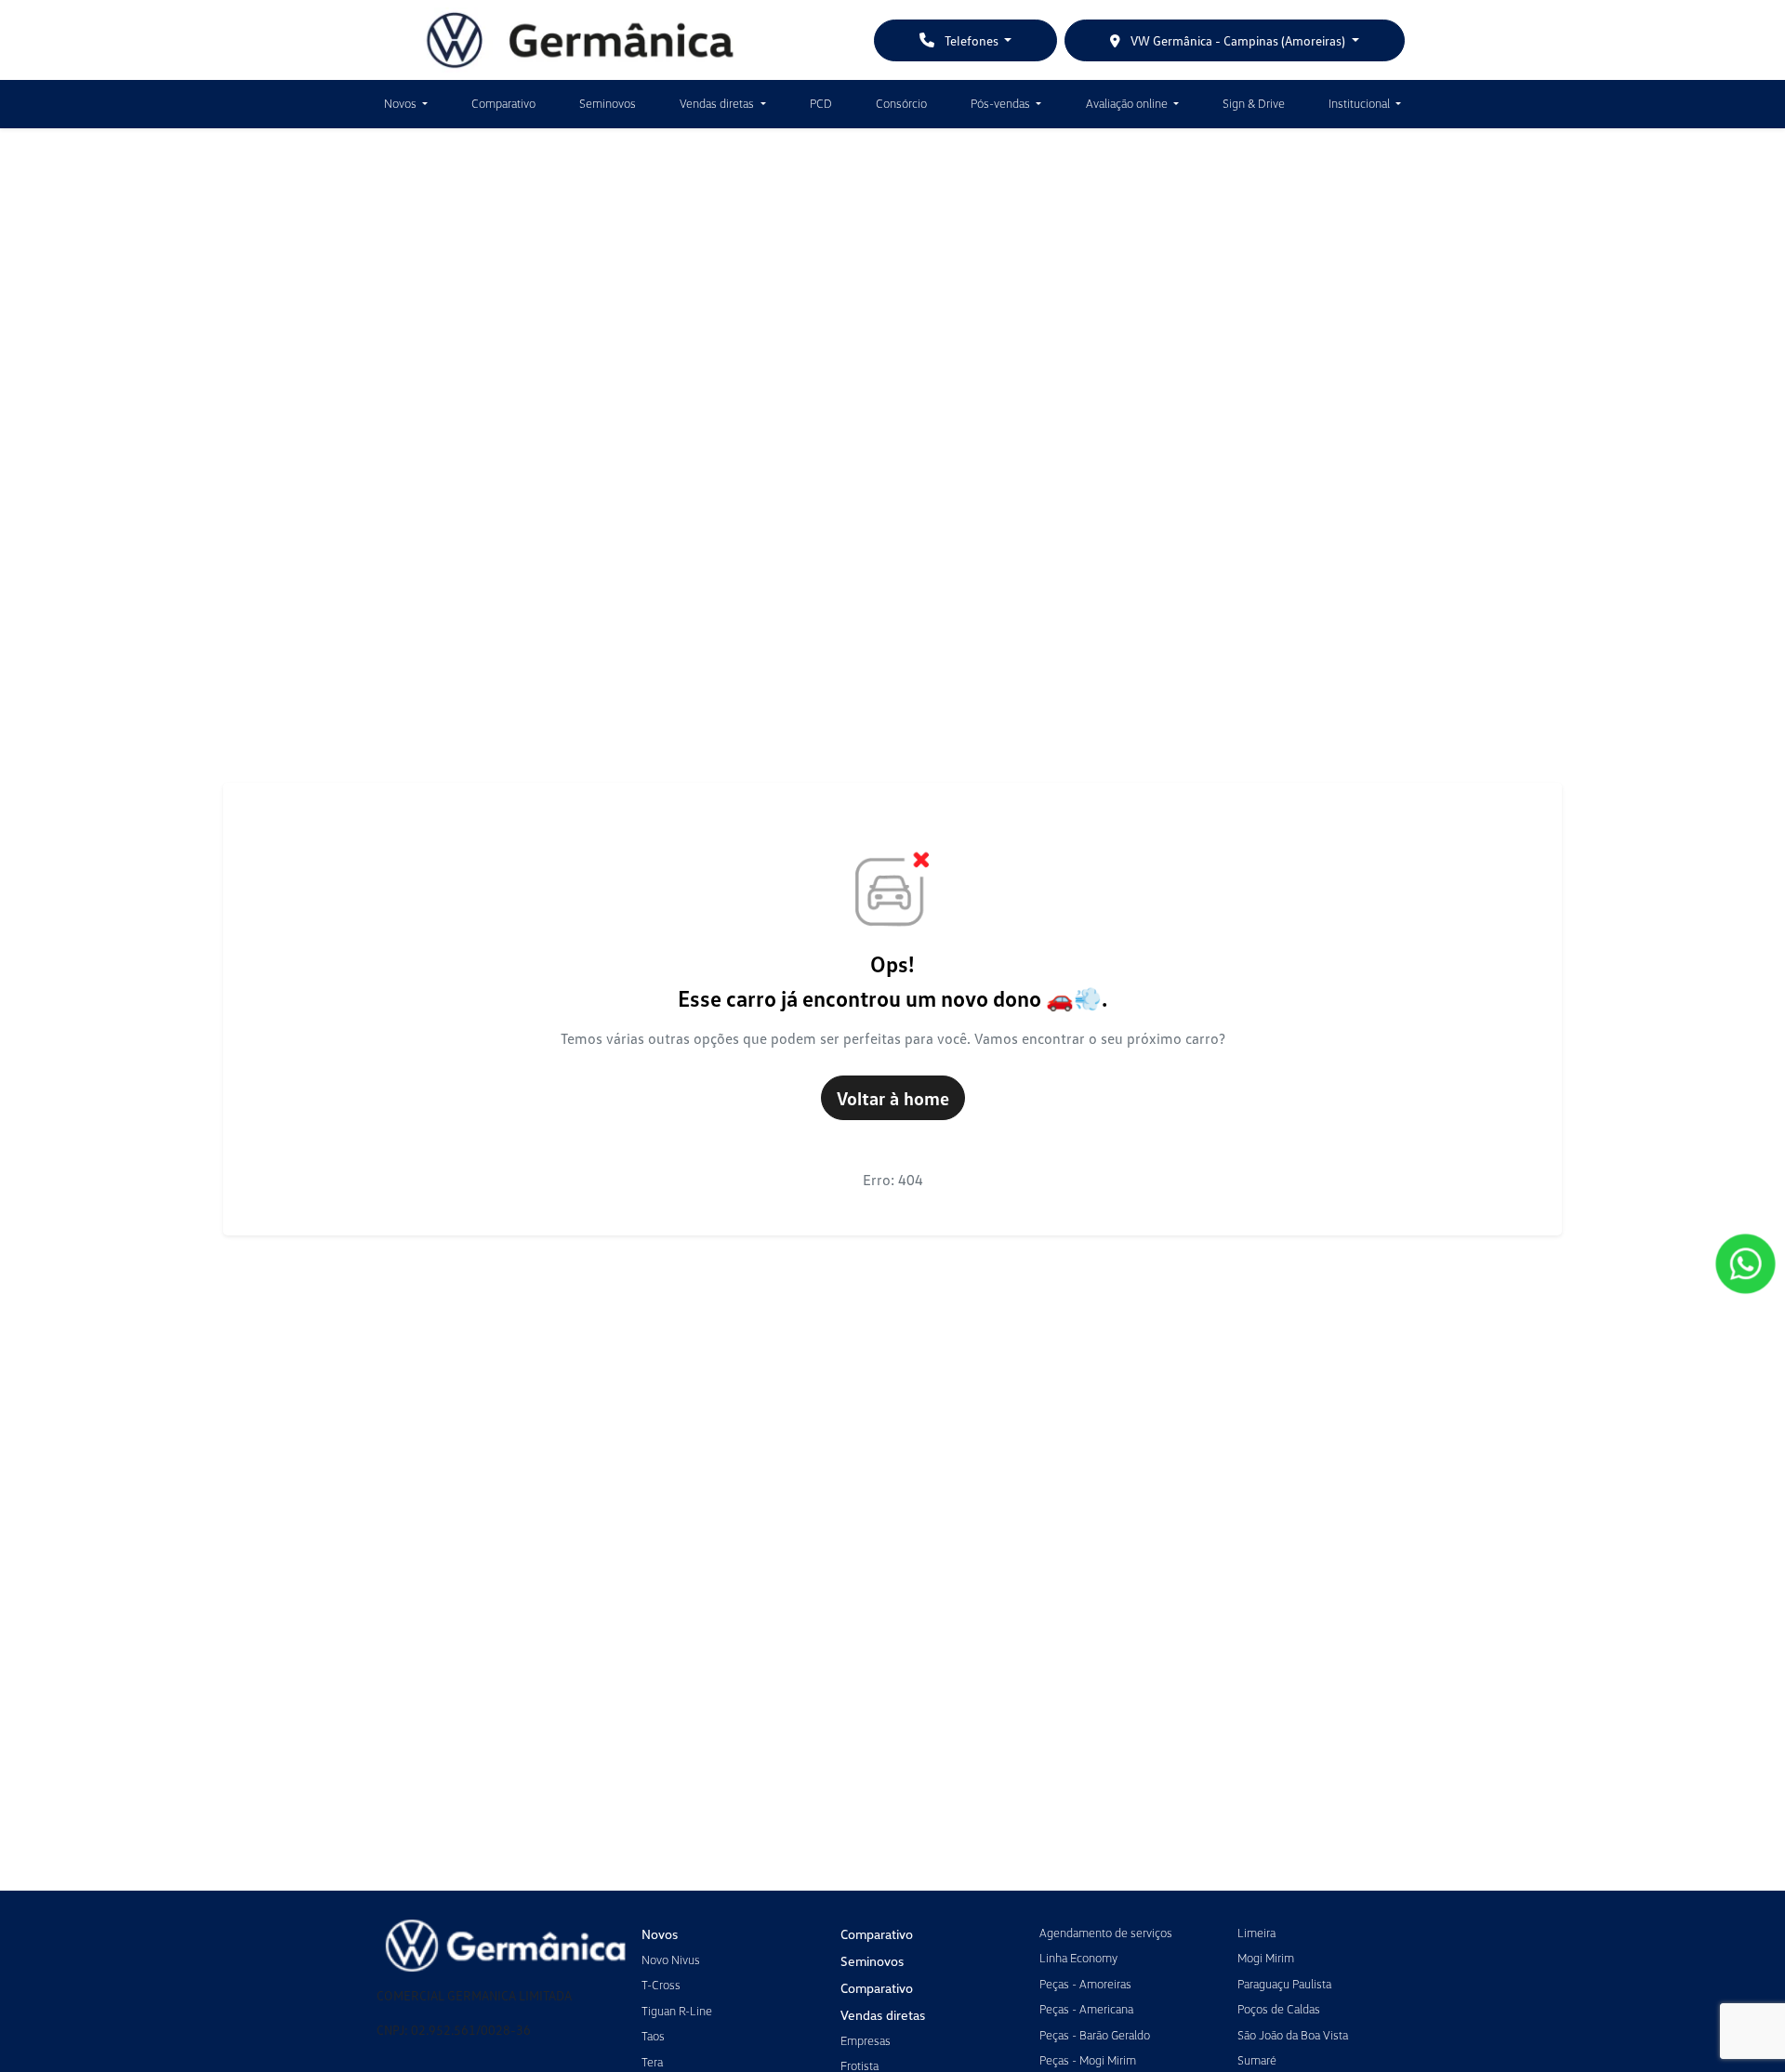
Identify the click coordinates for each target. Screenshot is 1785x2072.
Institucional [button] (1361, 103)
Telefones (972, 40)
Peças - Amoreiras (1085, 1984)
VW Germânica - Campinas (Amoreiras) (1238, 40)
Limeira (1256, 1933)
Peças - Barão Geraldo (1095, 2035)
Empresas (866, 2040)
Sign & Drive (1254, 103)
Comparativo (503, 103)
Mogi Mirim (1266, 1958)
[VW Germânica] (580, 40)
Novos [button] (402, 103)
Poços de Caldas (1279, 2009)
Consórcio (901, 103)
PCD (821, 103)
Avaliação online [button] (1128, 103)
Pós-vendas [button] (1002, 103)
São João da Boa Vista (1293, 2035)
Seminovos (608, 103)
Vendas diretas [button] (718, 103)
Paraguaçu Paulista (1284, 1984)
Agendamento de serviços (1106, 1933)
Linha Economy (1078, 1958)
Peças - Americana (1086, 2009)
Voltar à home (893, 1098)
